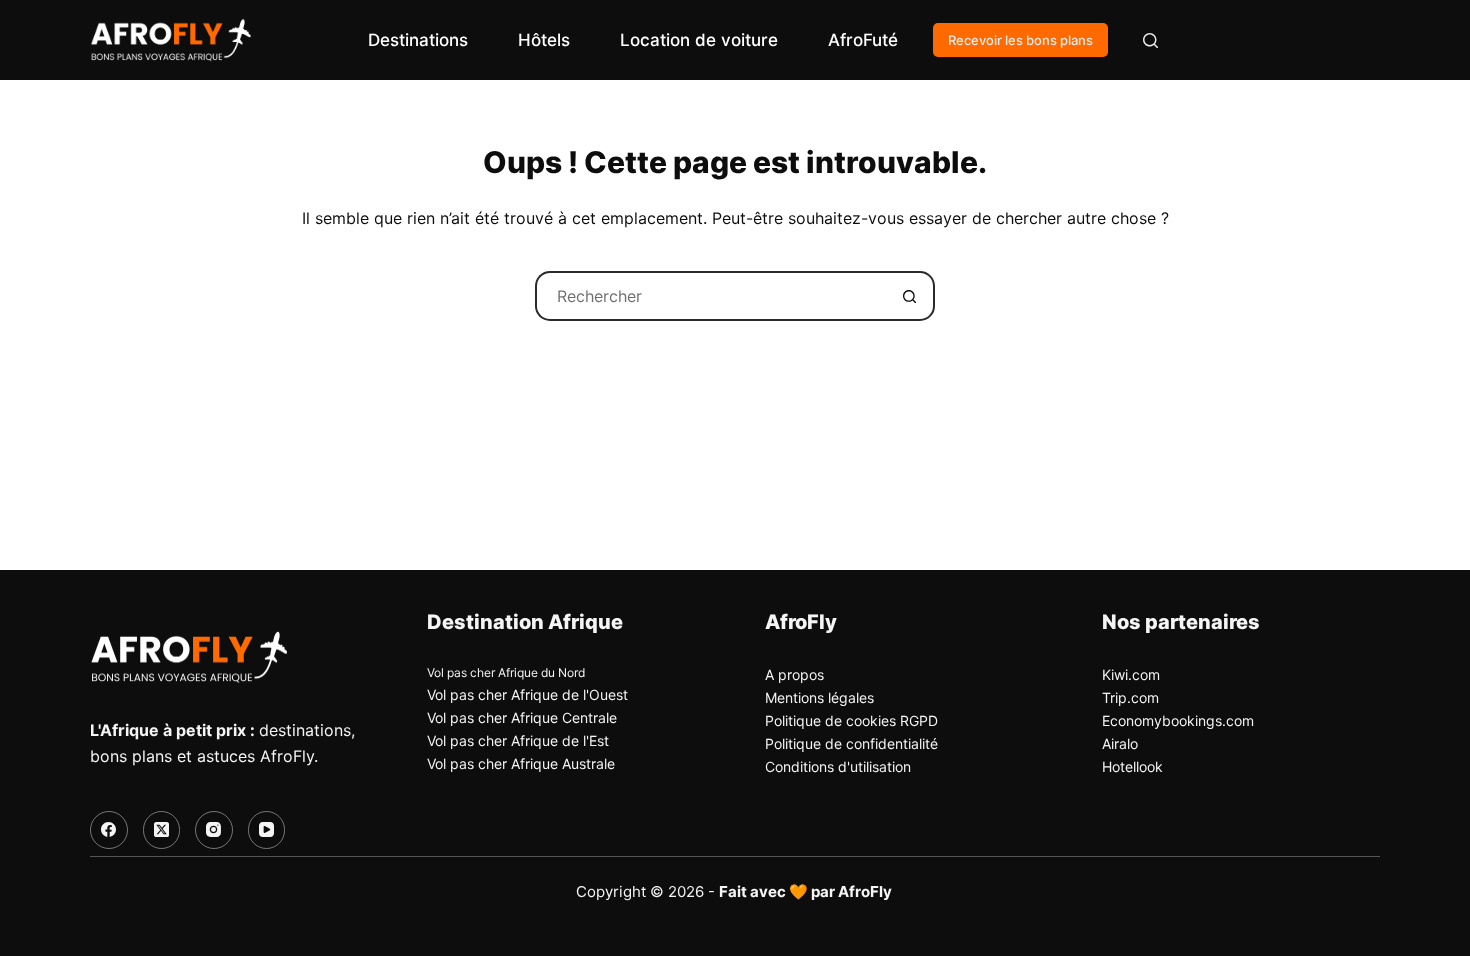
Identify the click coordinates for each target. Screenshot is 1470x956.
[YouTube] (267, 830)
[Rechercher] (1150, 40)
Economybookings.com (1178, 720)
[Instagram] (214, 830)
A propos (794, 674)
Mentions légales (819, 697)
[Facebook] (109, 830)
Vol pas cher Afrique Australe (521, 763)
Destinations (418, 40)
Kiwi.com (1131, 674)
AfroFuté (863, 40)
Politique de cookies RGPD (851, 720)
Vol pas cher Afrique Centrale (522, 717)
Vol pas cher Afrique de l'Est (518, 740)
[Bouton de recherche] (910, 296)
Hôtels (544, 40)
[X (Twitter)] (162, 830)
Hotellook (1132, 766)
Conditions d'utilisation (838, 766)
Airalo (1120, 743)
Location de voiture (699, 40)
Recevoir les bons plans (1020, 40)
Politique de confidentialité (851, 743)
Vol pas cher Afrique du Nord (506, 672)
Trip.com (1130, 697)
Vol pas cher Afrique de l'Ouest (527, 694)
